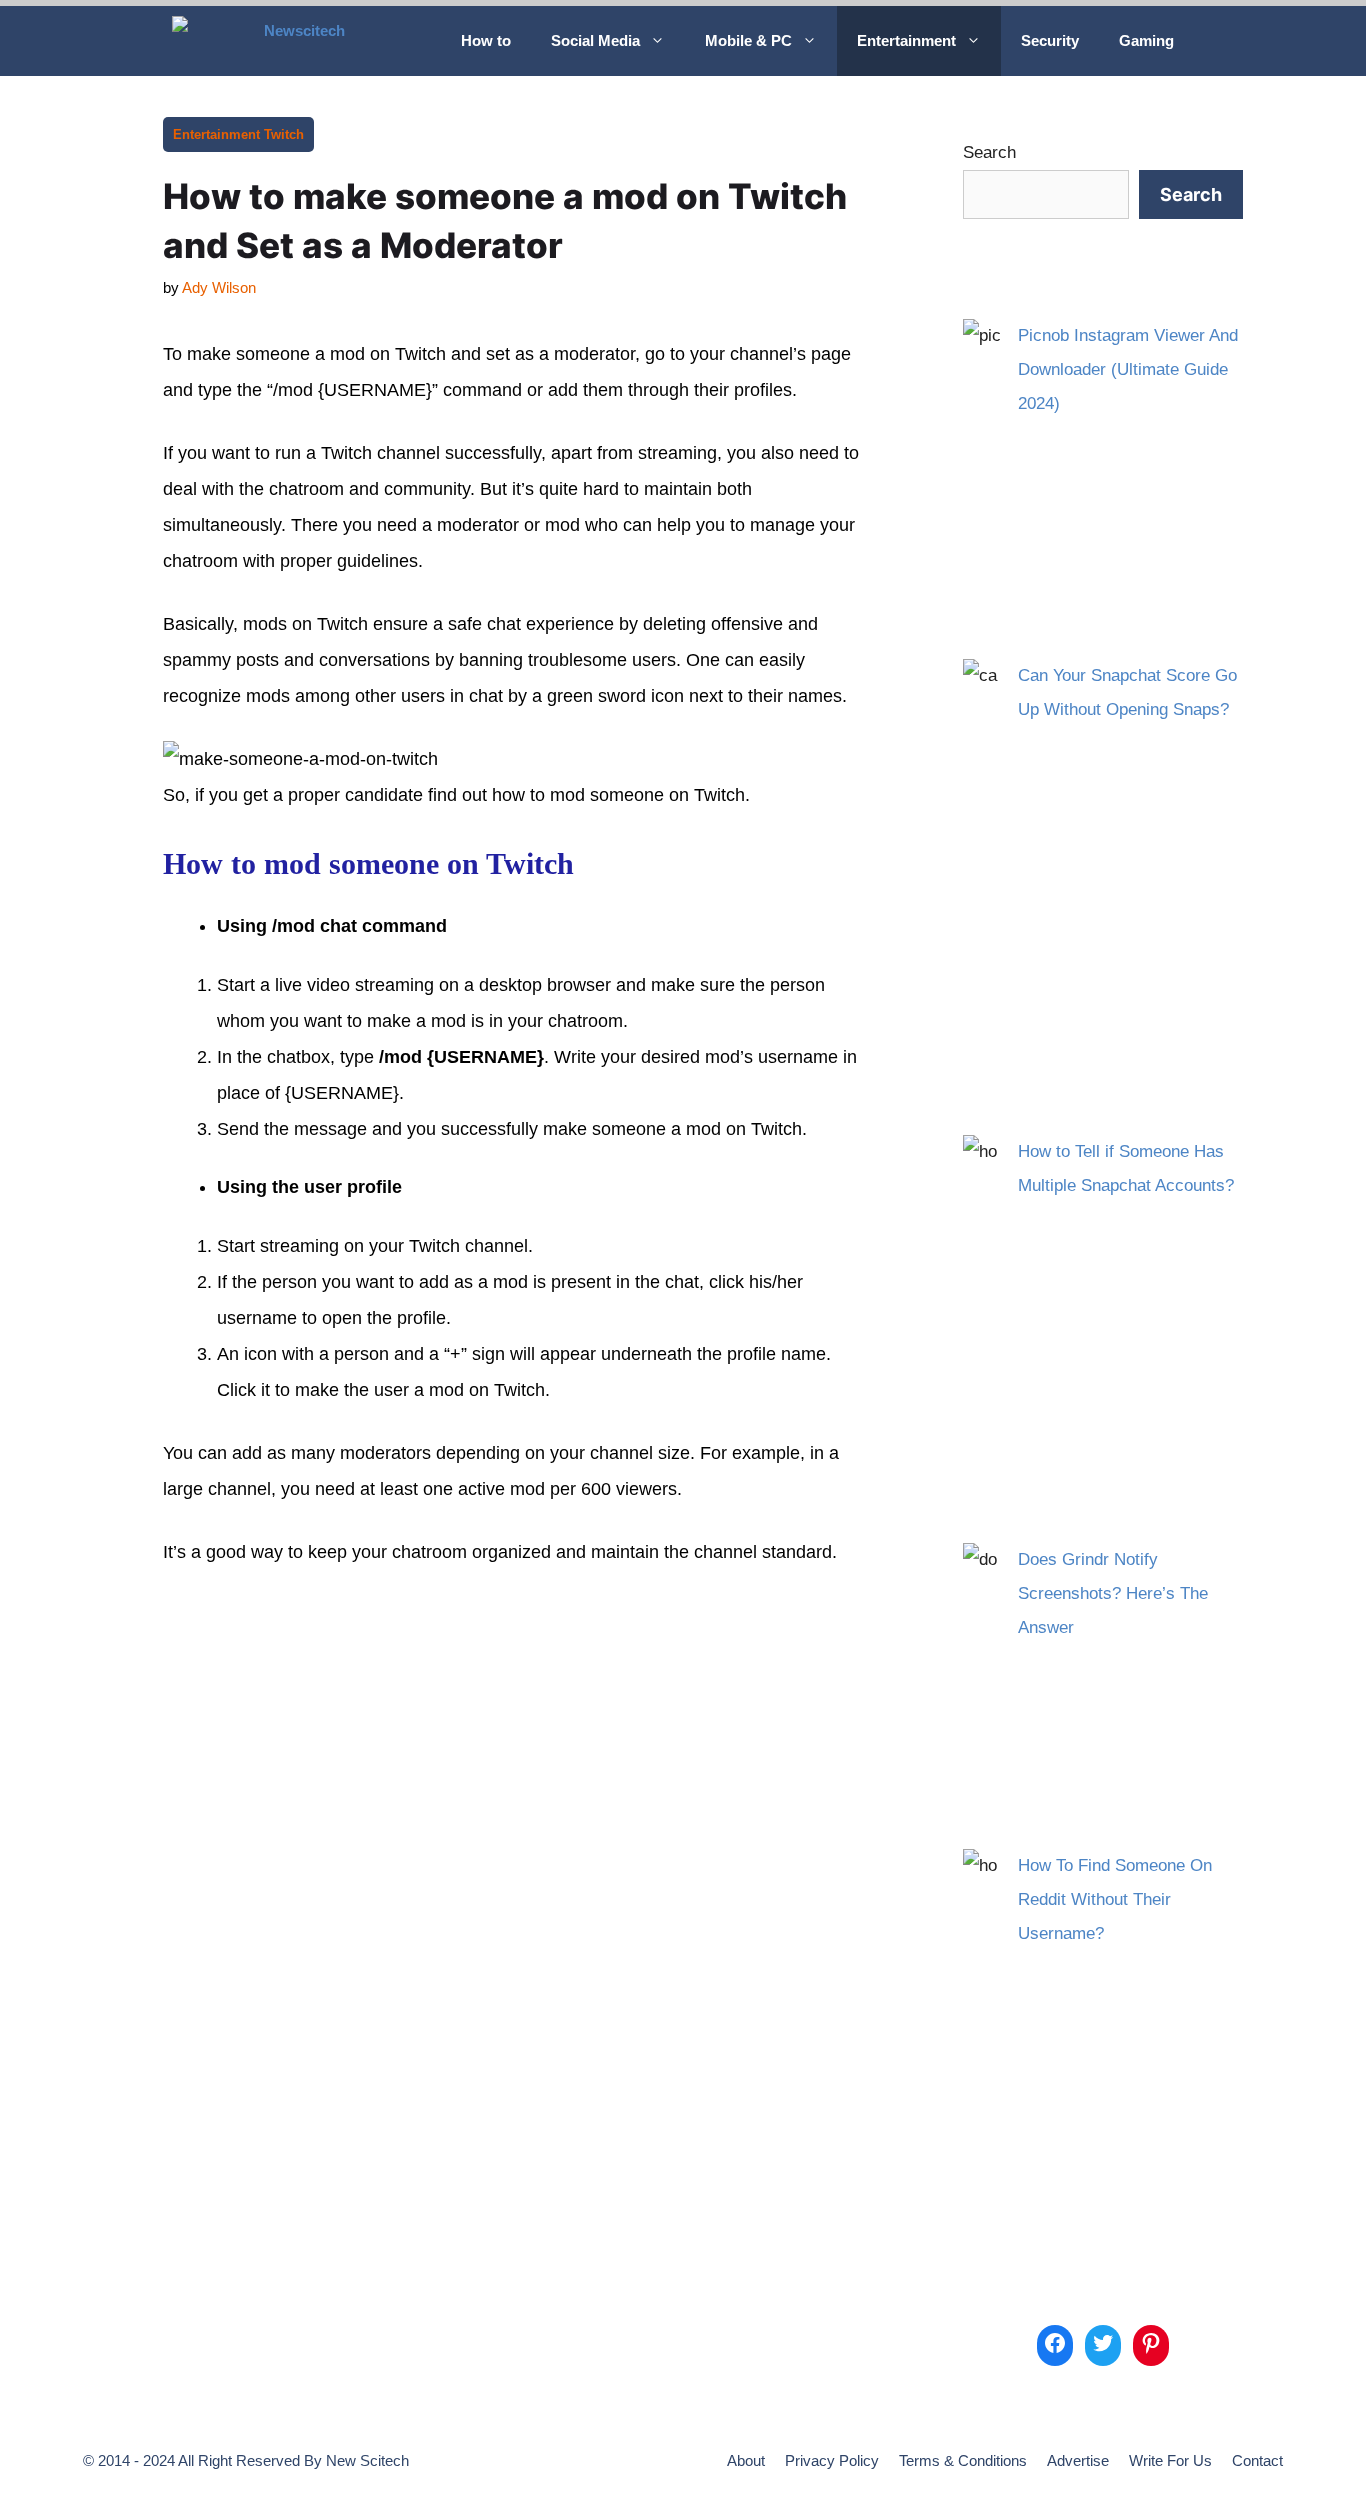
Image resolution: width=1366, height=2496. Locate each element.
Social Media (595, 40)
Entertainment (906, 40)
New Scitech (367, 2460)
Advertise (1078, 2460)
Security (1050, 40)
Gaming (1146, 40)
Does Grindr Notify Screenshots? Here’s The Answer (1113, 1593)
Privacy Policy (832, 2460)
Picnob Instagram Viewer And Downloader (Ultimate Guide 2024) (1128, 369)
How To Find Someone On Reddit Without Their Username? (1115, 1899)
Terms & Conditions (963, 2460)
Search (989, 152)
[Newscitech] (301, 41)
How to (486, 40)
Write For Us (1170, 2460)
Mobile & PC (748, 40)
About (746, 2460)
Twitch (284, 134)
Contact (1257, 2460)
